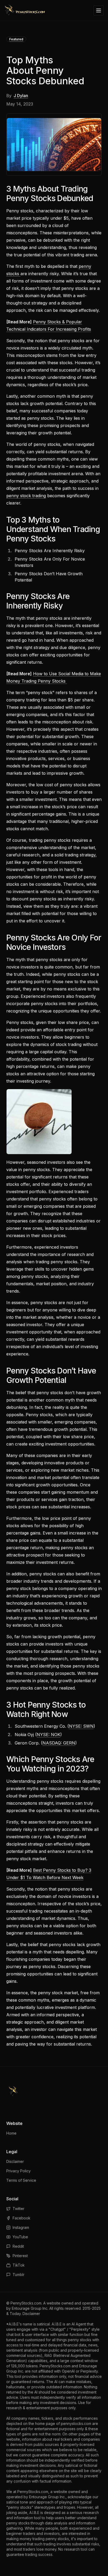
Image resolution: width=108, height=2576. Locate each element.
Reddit (18, 2246)
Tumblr (18, 2275)
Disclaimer (15, 2161)
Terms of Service (21, 2180)
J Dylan (21, 96)
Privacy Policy (18, 2171)
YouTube (20, 2237)
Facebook (21, 2218)
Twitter (18, 2209)
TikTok (19, 2265)
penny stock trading (26, 496)
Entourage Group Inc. (30, 2308)
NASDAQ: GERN (59, 1743)
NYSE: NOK (48, 1735)
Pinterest (20, 2256)
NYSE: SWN (81, 1726)
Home (11, 2133)
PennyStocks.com (26, 2303)
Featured (16, 39)
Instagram (21, 2227)
